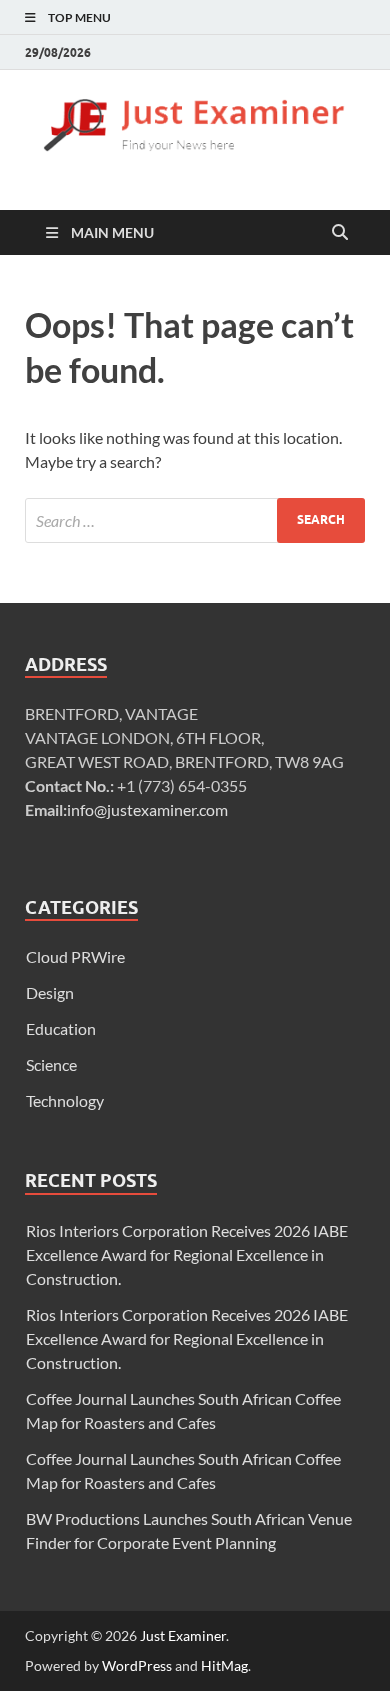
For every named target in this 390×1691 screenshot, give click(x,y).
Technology (65, 1100)
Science (51, 1064)
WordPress (137, 1665)
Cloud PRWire (75, 956)
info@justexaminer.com (147, 809)
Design (50, 992)
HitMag (224, 1665)
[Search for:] (195, 520)
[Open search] (340, 233)
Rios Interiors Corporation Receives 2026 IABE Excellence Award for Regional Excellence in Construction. (187, 1254)
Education (61, 1028)
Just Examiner (183, 1635)
